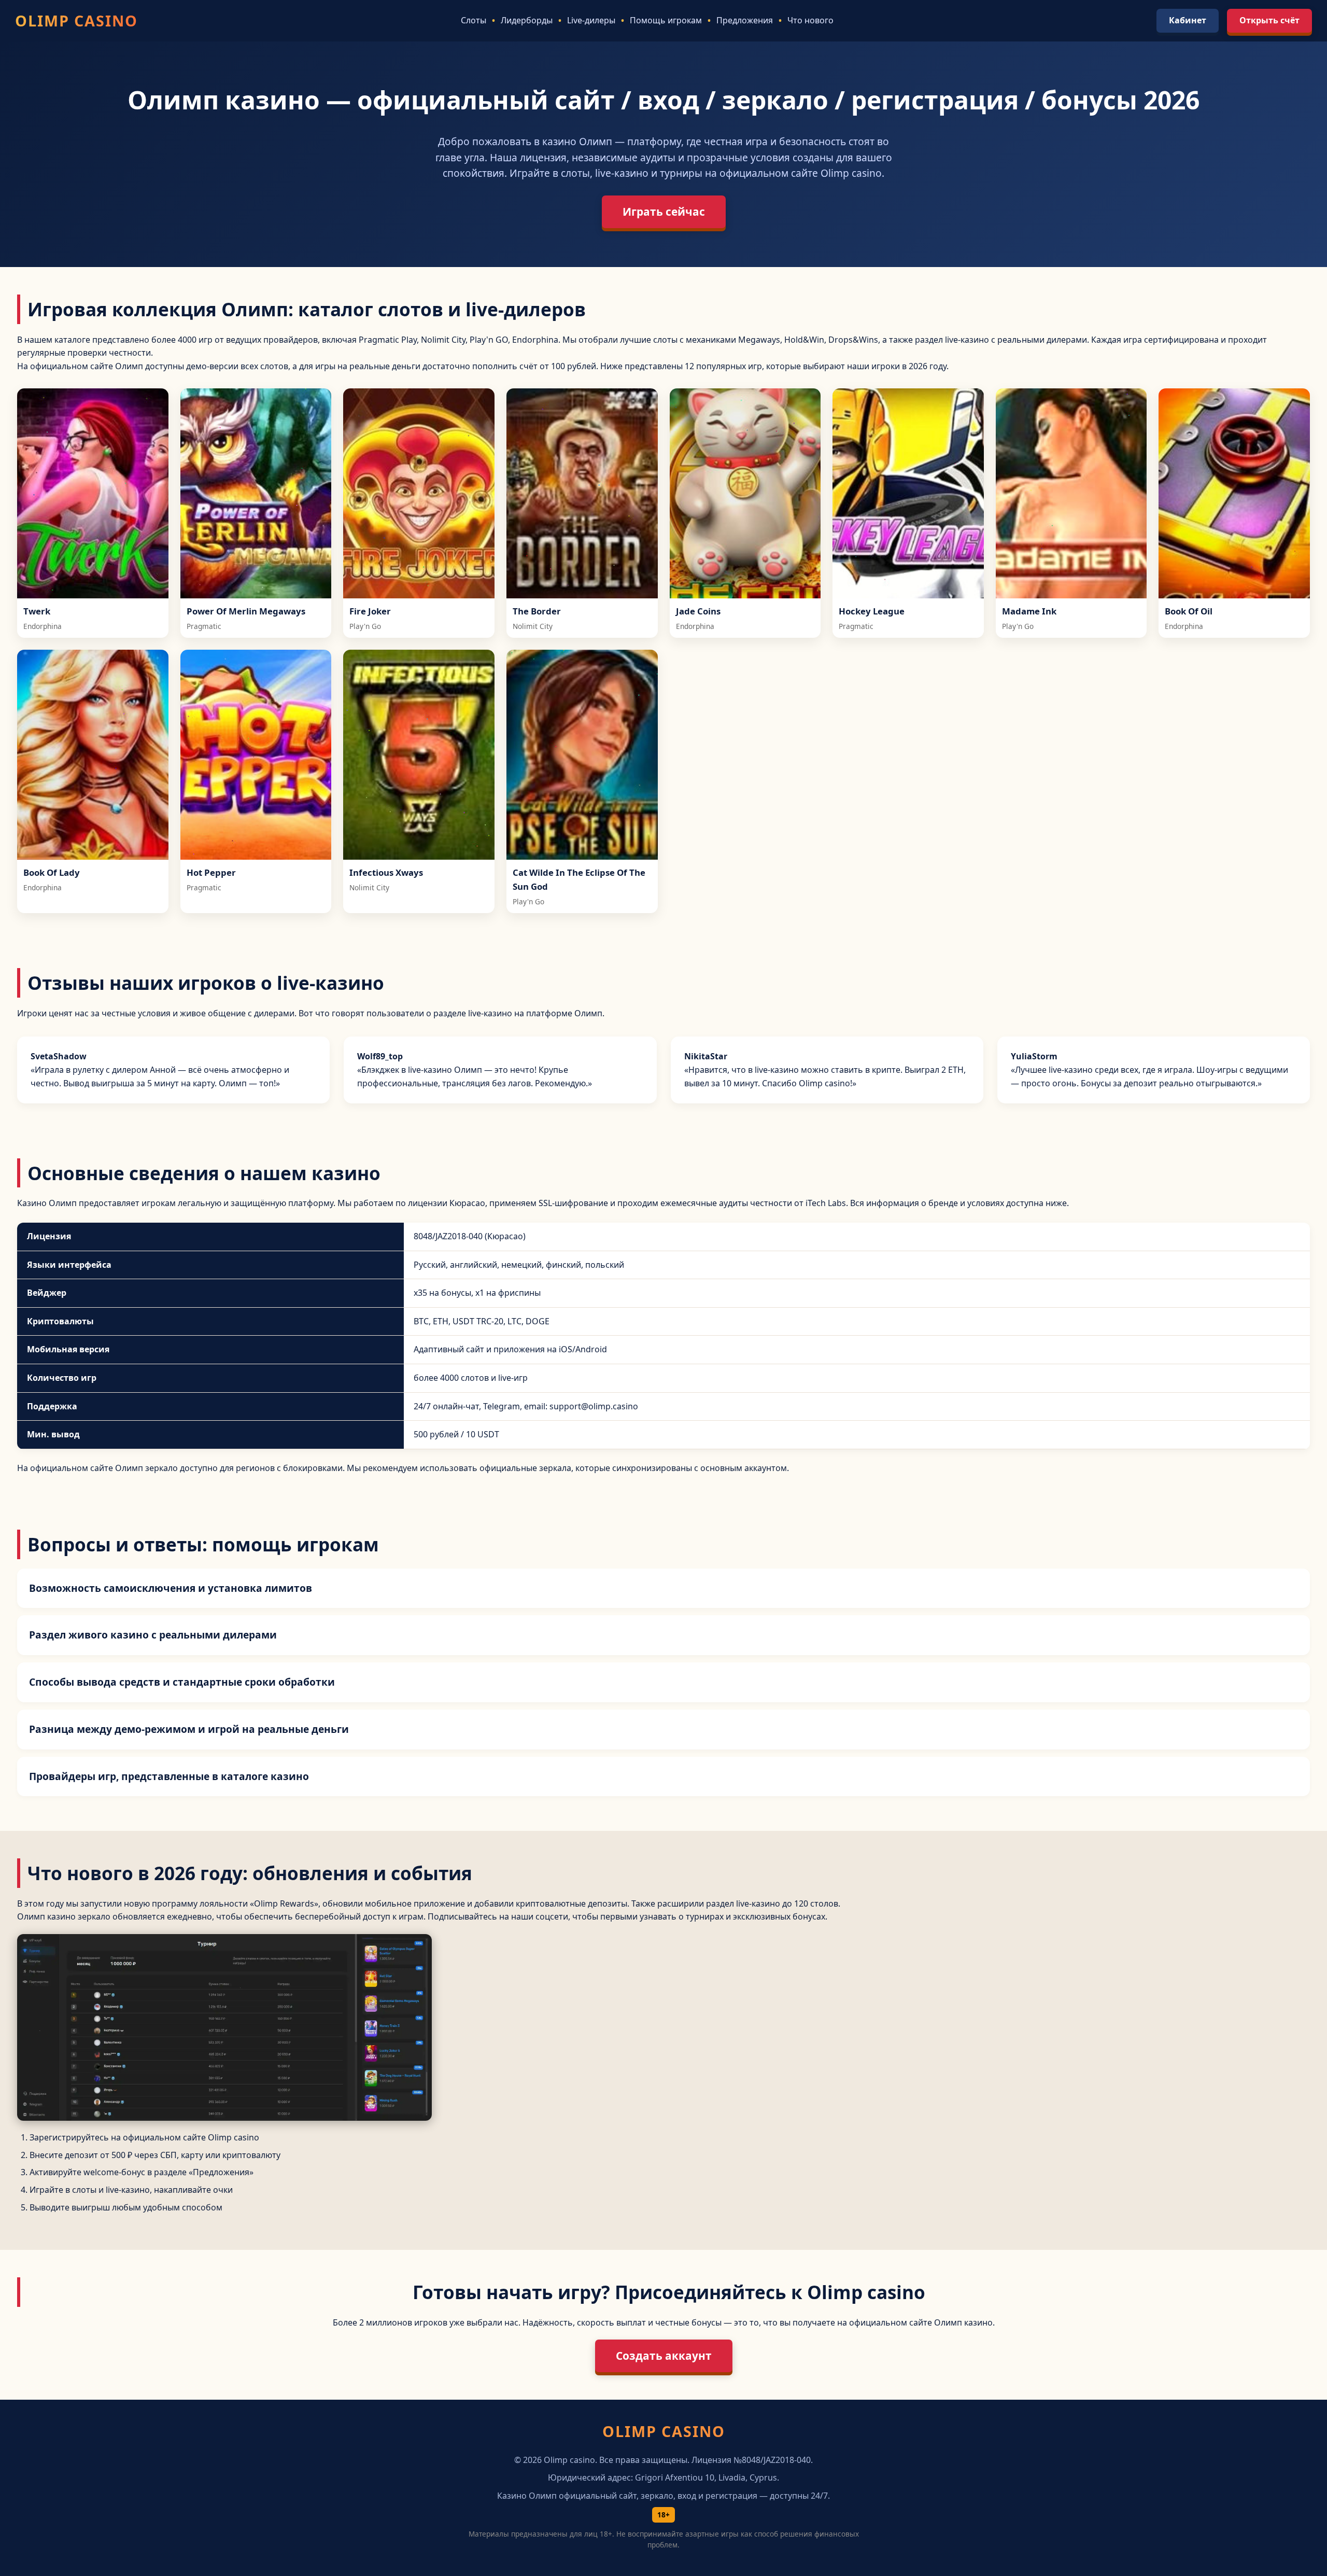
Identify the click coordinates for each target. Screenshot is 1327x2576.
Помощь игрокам (666, 20)
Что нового (810, 20)
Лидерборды (527, 20)
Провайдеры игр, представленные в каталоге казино (169, 1776)
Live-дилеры (591, 20)
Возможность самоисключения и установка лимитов (171, 1588)
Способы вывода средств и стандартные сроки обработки (182, 1682)
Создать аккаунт (664, 2356)
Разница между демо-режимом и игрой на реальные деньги (189, 1729)
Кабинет (1188, 20)
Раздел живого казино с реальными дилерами (153, 1635)
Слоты (474, 20)
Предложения (745, 20)
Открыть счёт (1269, 20)
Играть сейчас (664, 212)
